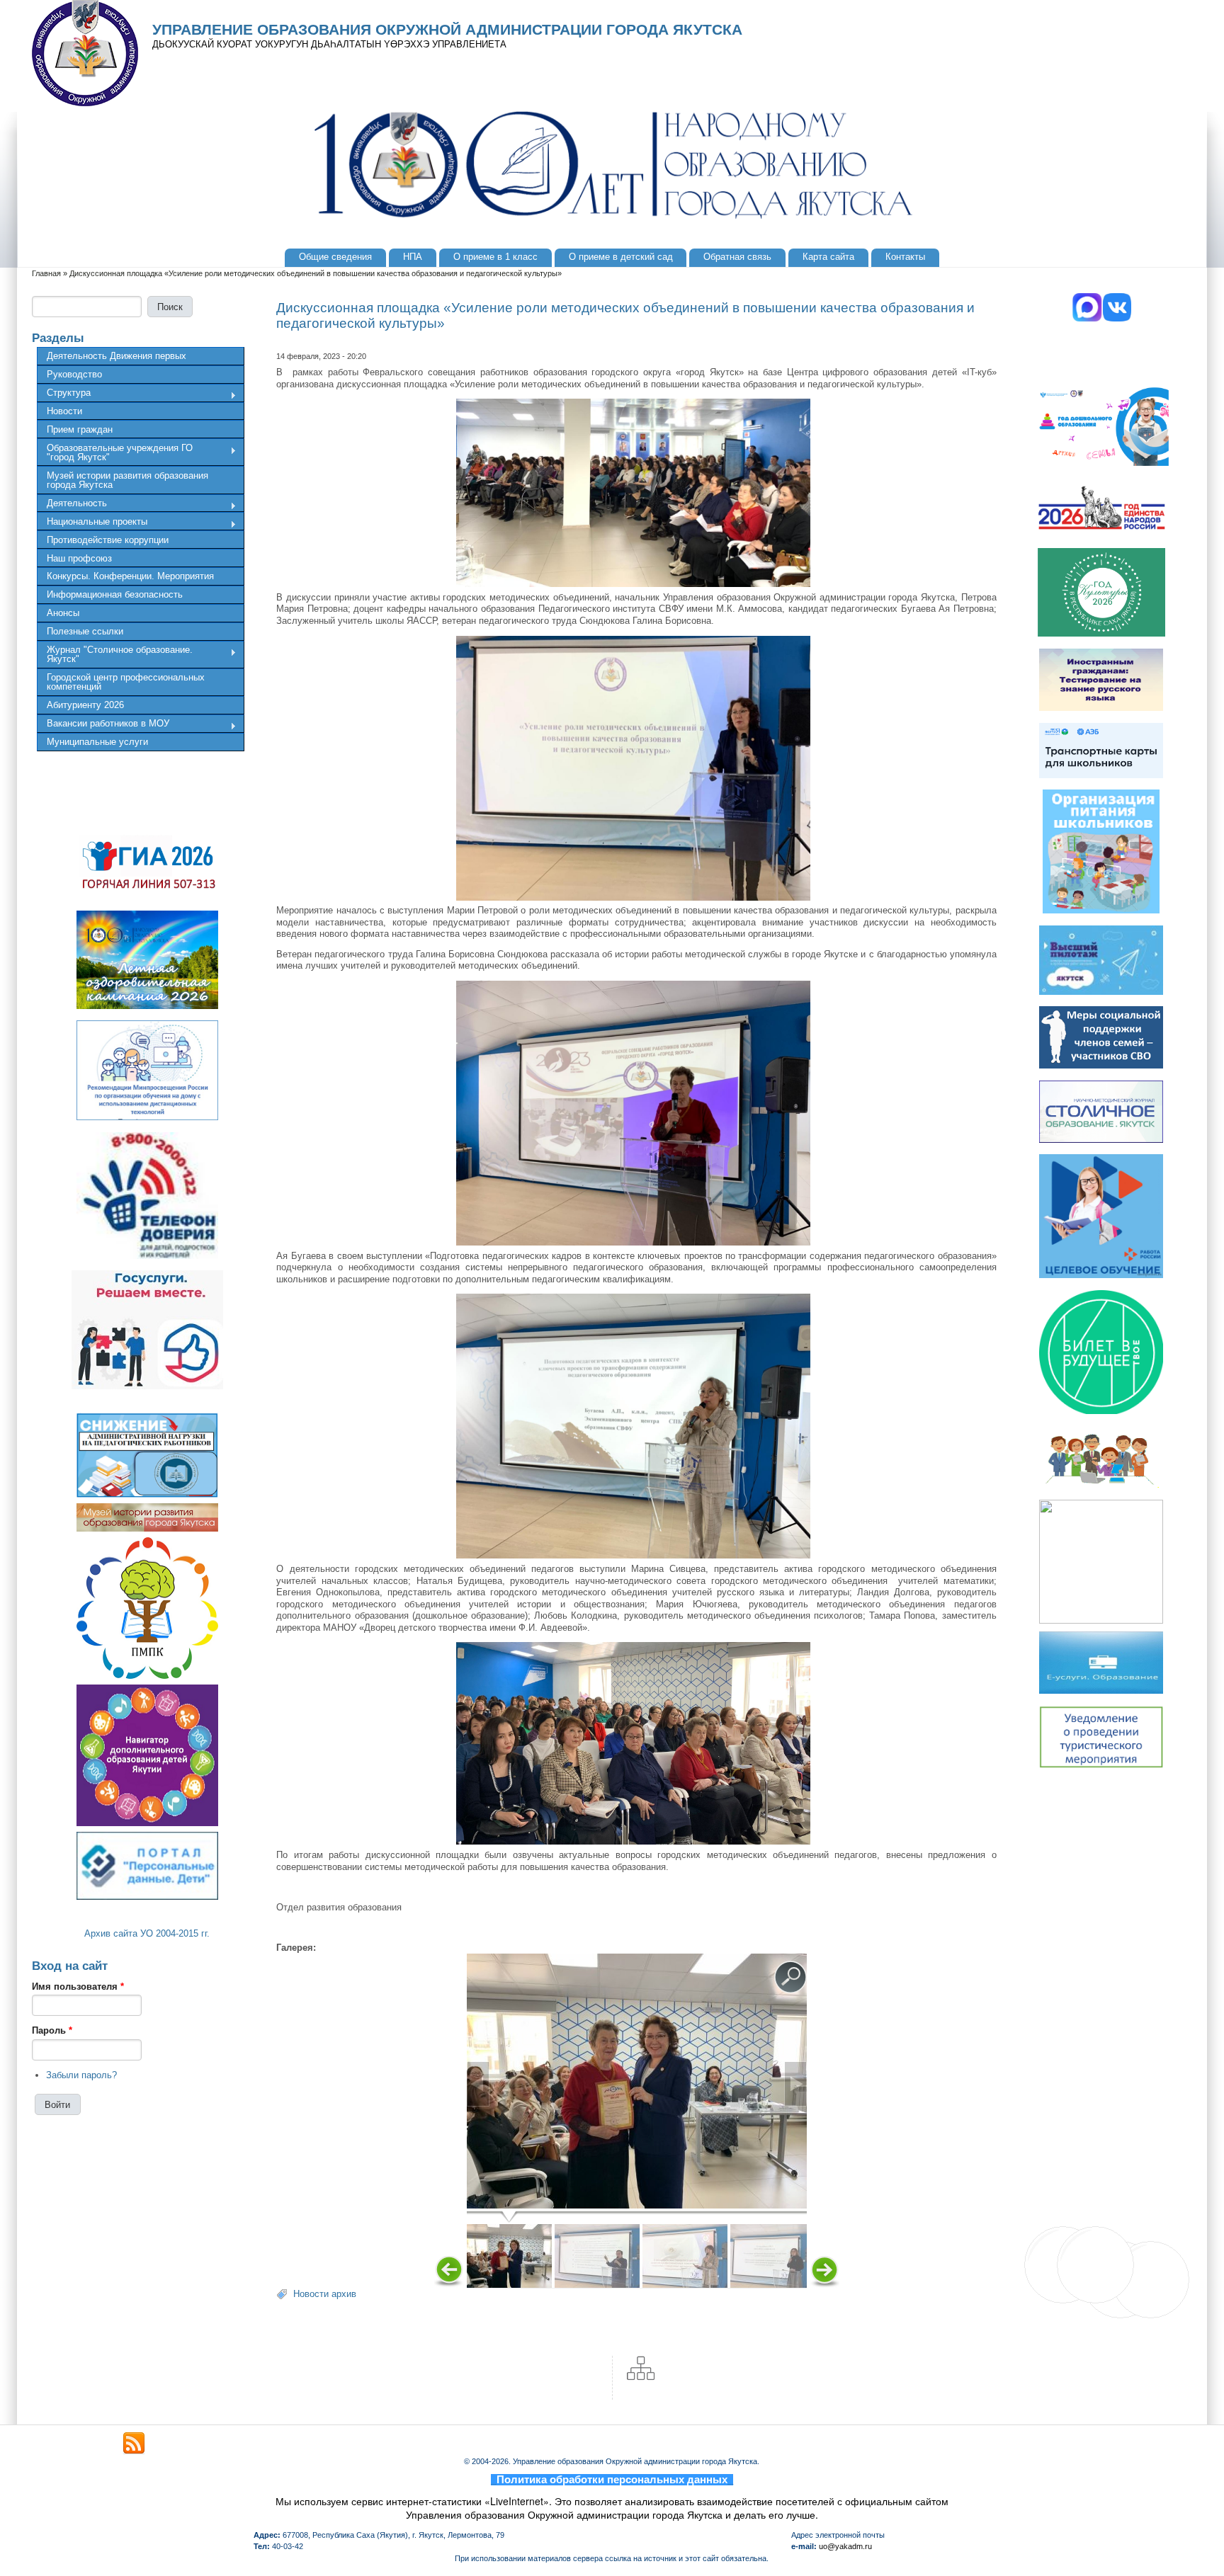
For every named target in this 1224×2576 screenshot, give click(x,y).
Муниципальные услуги (97, 742)
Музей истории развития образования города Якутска (127, 480)
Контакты (905, 257)
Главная (46, 273)
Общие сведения (335, 257)
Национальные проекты (92, 523)
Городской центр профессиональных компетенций (126, 682)
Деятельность (72, 505)
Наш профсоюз (79, 558)
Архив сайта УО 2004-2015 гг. (147, 1933)
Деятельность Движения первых (117, 356)
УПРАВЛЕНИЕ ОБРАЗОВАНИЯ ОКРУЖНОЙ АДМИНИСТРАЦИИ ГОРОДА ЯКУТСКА (447, 30)
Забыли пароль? (81, 2075)
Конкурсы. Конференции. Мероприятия (130, 576)
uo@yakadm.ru (845, 2546)
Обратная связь (737, 257)
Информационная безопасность (115, 594)
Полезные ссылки (85, 631)
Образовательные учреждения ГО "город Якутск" (115, 452)
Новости (64, 411)
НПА (413, 257)
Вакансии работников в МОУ (103, 725)
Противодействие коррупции (108, 540)
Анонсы (63, 613)
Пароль (52, 2030)
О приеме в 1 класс (495, 257)
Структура (64, 394)
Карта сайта (828, 257)
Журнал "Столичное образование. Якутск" (115, 654)
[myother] (134, 2444)
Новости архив (325, 2294)
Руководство (74, 374)
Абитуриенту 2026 (85, 705)
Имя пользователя (78, 1987)
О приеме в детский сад (621, 257)
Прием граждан (80, 429)
